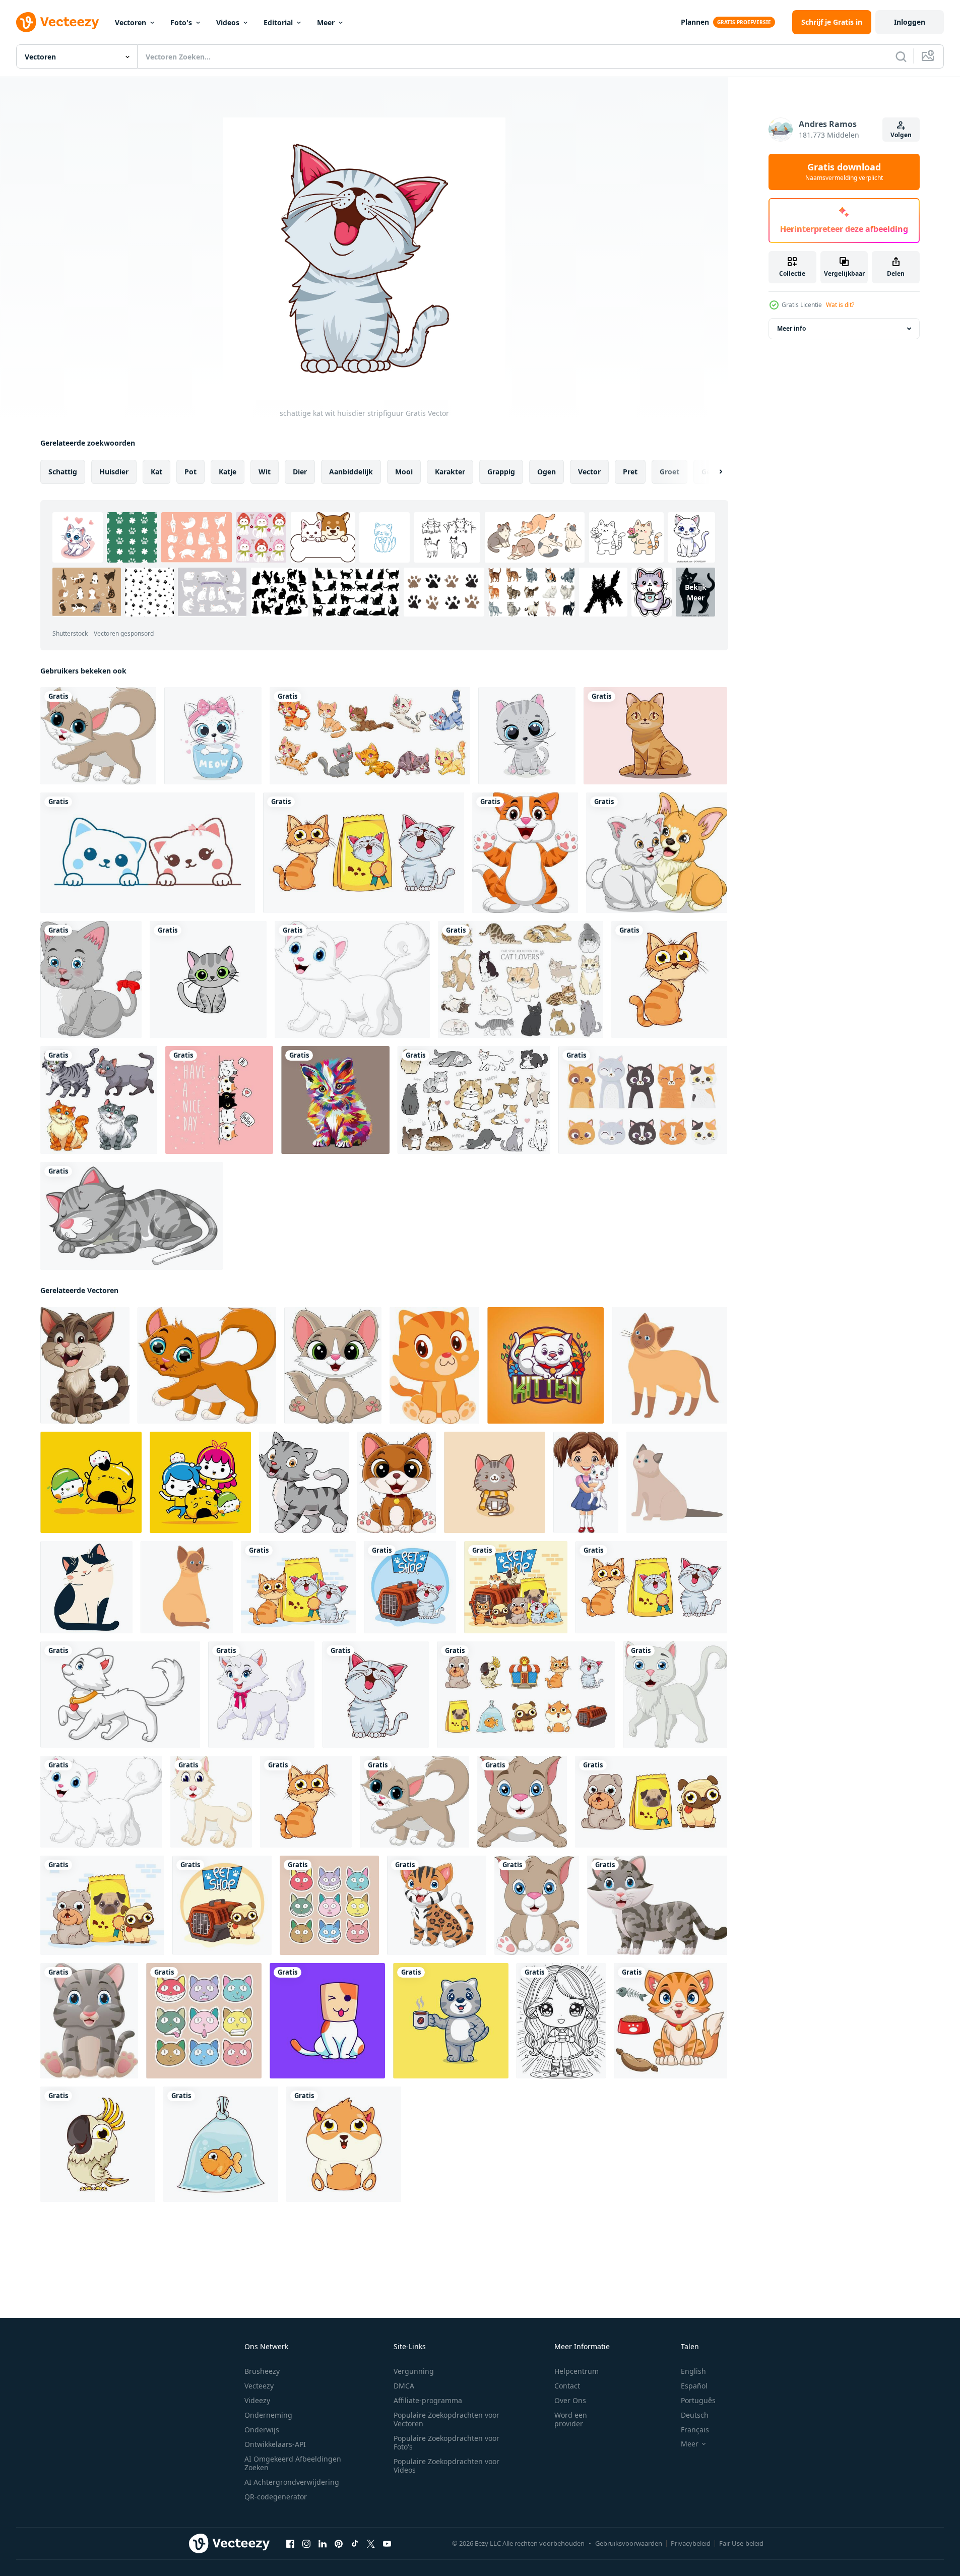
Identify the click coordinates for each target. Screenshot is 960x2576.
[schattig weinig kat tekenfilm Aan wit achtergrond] (304, 1482)
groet (669, 472)
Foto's (181, 22)
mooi (404, 472)
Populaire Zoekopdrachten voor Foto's (446, 2442)
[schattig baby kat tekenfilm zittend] (89, 2021)
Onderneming (268, 2415)
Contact (567, 2386)
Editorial (278, 22)
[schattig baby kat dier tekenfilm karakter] (434, 1365)
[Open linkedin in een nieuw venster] (323, 2544)
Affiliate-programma (428, 2400)
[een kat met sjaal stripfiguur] (495, 1482)
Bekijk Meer (696, 592)
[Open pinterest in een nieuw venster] (339, 2544)
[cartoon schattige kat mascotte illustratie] (546, 1365)
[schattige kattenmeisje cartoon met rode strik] (91, 979)
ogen (547, 472)
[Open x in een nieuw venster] (371, 2544)
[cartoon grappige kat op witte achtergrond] (525, 853)
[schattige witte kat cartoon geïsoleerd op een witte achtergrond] (675, 1695)
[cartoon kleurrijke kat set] (370, 736)
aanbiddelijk (351, 472)
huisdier (114, 472)
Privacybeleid (691, 2543)
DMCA (404, 2386)
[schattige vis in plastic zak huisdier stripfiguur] (221, 2144)
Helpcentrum (577, 2371)
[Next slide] (712, 472)
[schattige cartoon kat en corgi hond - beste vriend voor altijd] (657, 853)
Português (698, 2400)
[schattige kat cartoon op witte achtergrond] (657, 1905)
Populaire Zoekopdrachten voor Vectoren (446, 2419)
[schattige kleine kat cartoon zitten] (537, 1905)
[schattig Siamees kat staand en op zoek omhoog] (669, 1365)
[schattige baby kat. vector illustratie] (527, 736)
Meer (326, 22)
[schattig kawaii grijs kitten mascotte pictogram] (208, 979)
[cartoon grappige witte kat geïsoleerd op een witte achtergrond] (352, 979)
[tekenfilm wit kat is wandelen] (120, 1695)
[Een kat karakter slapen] (132, 1216)
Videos (228, 22)
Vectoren (131, 22)
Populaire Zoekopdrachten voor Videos (446, 2466)
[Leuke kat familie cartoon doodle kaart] (219, 1100)
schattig (63, 472)
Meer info (791, 328)
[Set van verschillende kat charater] (99, 1100)
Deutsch (695, 2415)
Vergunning (414, 2371)
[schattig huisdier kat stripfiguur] (669, 979)
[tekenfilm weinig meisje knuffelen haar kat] (586, 1482)
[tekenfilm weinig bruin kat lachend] (85, 1365)
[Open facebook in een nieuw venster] (290, 2544)
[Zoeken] (901, 56)
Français (695, 2430)
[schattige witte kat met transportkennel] (410, 1587)
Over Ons (570, 2400)
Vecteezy (259, 2386)
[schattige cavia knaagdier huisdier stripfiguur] (344, 2144)
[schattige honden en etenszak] (651, 1802)
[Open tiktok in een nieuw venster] (355, 2544)
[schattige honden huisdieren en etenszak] (102, 1905)
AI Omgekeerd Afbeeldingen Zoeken (293, 2463)
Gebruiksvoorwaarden (629, 2543)
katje (228, 472)
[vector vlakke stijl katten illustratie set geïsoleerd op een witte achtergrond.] (521, 979)
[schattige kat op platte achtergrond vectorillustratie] (655, 736)
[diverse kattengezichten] (643, 1100)
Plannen (695, 22)
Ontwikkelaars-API (275, 2444)
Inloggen (910, 22)
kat (156, 472)
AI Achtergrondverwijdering (292, 2482)
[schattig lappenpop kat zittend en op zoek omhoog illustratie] (677, 1482)
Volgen (901, 135)
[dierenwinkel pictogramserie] (526, 1695)
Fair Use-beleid (741, 2543)
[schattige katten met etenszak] (364, 853)
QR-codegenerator (276, 2497)
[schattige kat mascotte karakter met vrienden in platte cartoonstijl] (91, 1482)
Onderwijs (262, 2430)
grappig (501, 472)
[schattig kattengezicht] (204, 2021)
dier (300, 472)
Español (694, 2386)
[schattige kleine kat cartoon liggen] (522, 1802)
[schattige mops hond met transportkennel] (222, 1905)
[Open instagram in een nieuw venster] (306, 2544)
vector (589, 472)
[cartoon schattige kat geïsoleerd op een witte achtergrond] (98, 736)
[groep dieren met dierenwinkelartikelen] (516, 1587)
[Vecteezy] (57, 22)
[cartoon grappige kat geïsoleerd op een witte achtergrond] (207, 1365)
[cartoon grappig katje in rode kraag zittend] (396, 1482)
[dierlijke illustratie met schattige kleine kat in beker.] (213, 736)
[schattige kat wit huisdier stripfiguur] (376, 1695)
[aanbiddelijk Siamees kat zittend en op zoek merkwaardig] (187, 1587)
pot (190, 472)
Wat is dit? (840, 305)
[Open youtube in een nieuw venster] (387, 2544)
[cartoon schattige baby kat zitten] (333, 1365)
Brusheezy (262, 2371)
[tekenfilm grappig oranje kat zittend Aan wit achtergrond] (670, 2021)
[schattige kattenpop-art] (335, 1100)
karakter (450, 472)
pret (630, 472)
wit (265, 472)
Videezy (257, 2400)
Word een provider (571, 2419)
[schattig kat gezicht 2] (329, 1905)
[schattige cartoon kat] (211, 1802)
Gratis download (844, 172)
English (693, 2371)
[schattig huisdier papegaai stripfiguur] (98, 2144)
